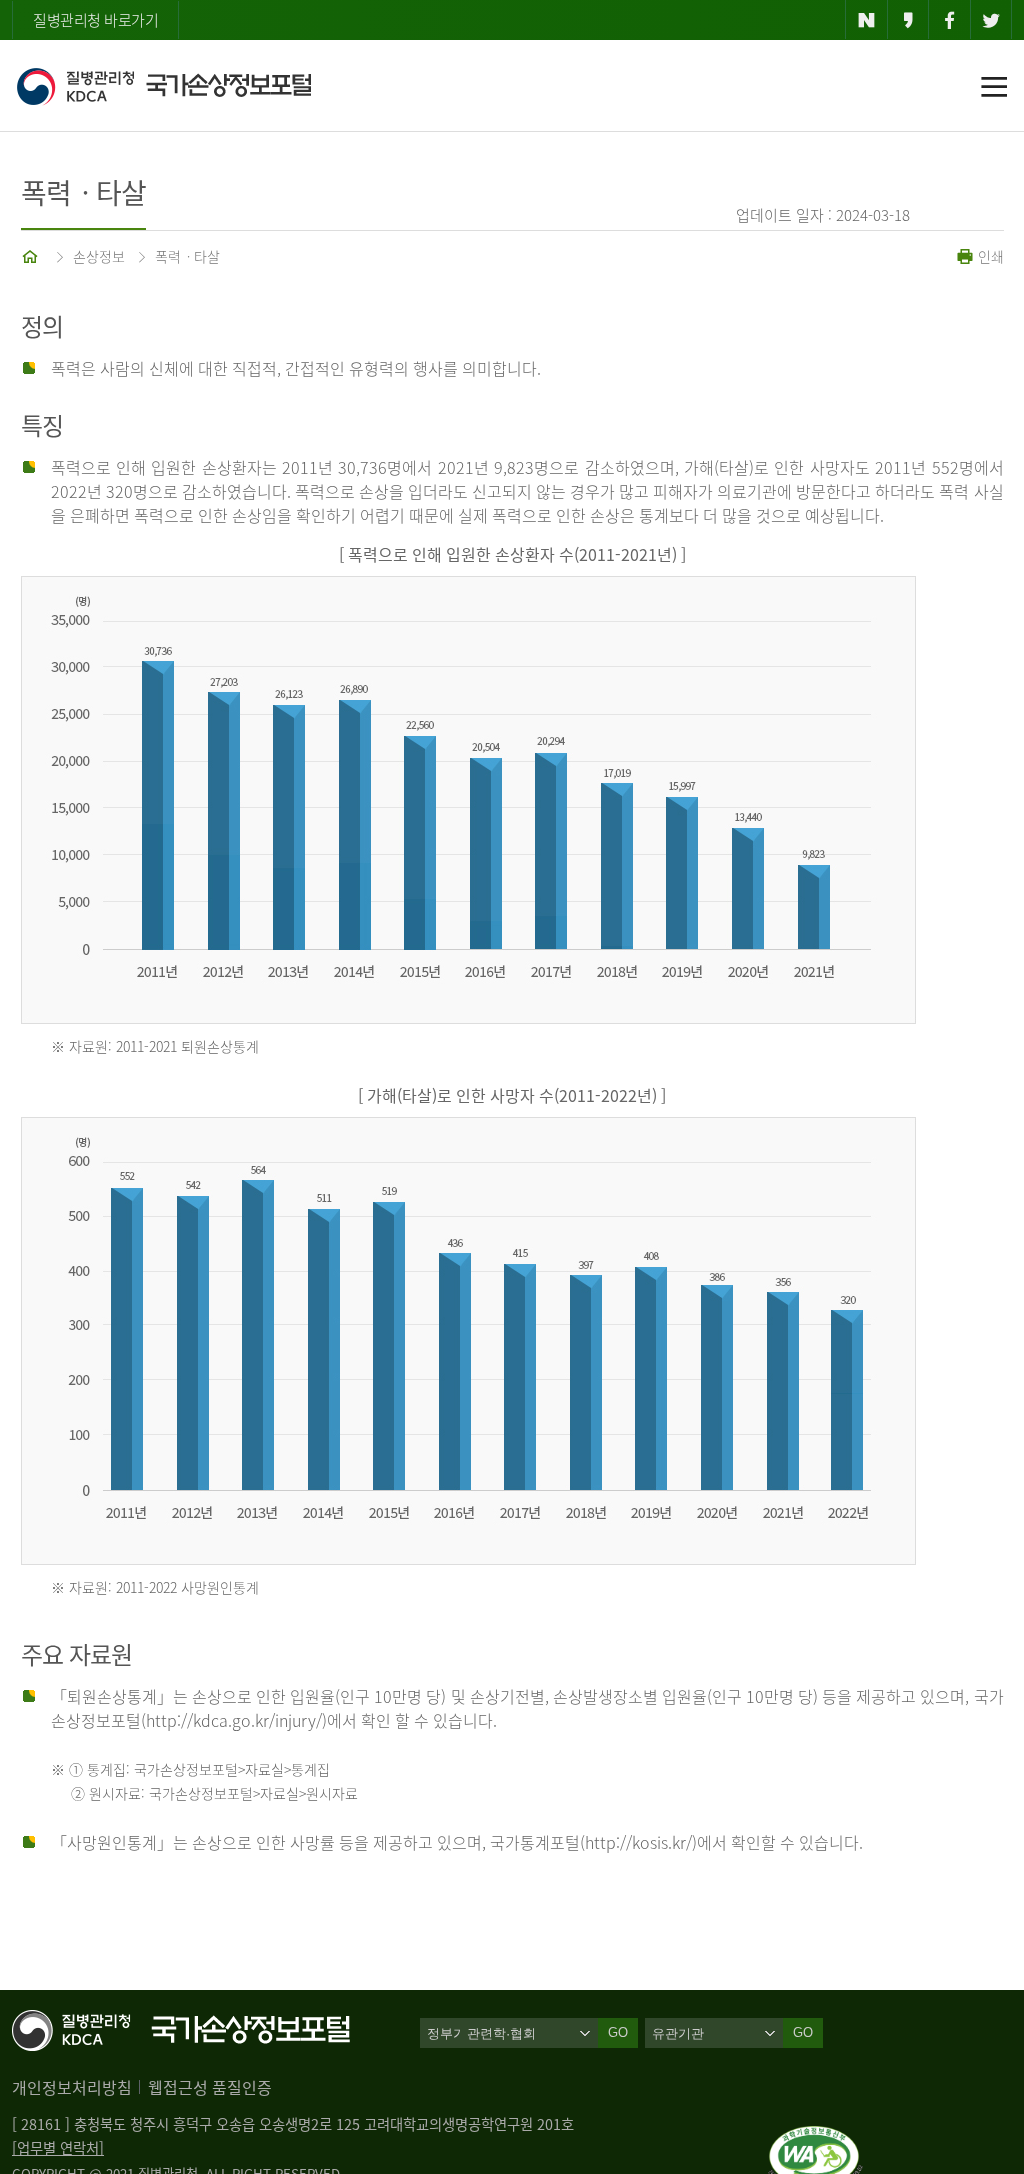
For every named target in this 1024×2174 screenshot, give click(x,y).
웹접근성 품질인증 (210, 2087)
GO (803, 2032)
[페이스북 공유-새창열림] (949, 20)
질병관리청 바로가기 (95, 20)
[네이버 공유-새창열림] (866, 20)
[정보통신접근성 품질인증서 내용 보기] (815, 2138)
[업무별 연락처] (58, 2148)
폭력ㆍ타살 (187, 256)
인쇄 (989, 256)
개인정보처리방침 (72, 2087)
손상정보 (99, 256)
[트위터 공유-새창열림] (991, 20)
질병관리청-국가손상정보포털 (163, 86)
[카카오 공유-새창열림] (908, 20)
